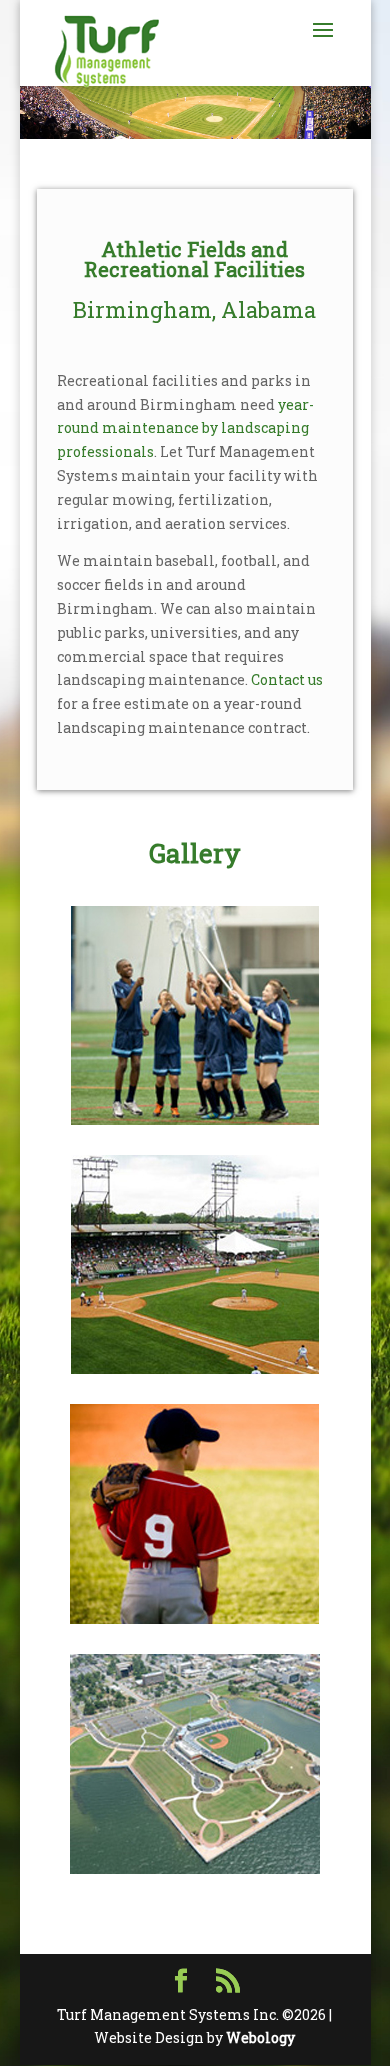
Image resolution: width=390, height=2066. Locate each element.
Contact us (287, 679)
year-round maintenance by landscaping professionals (185, 428)
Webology (260, 2037)
